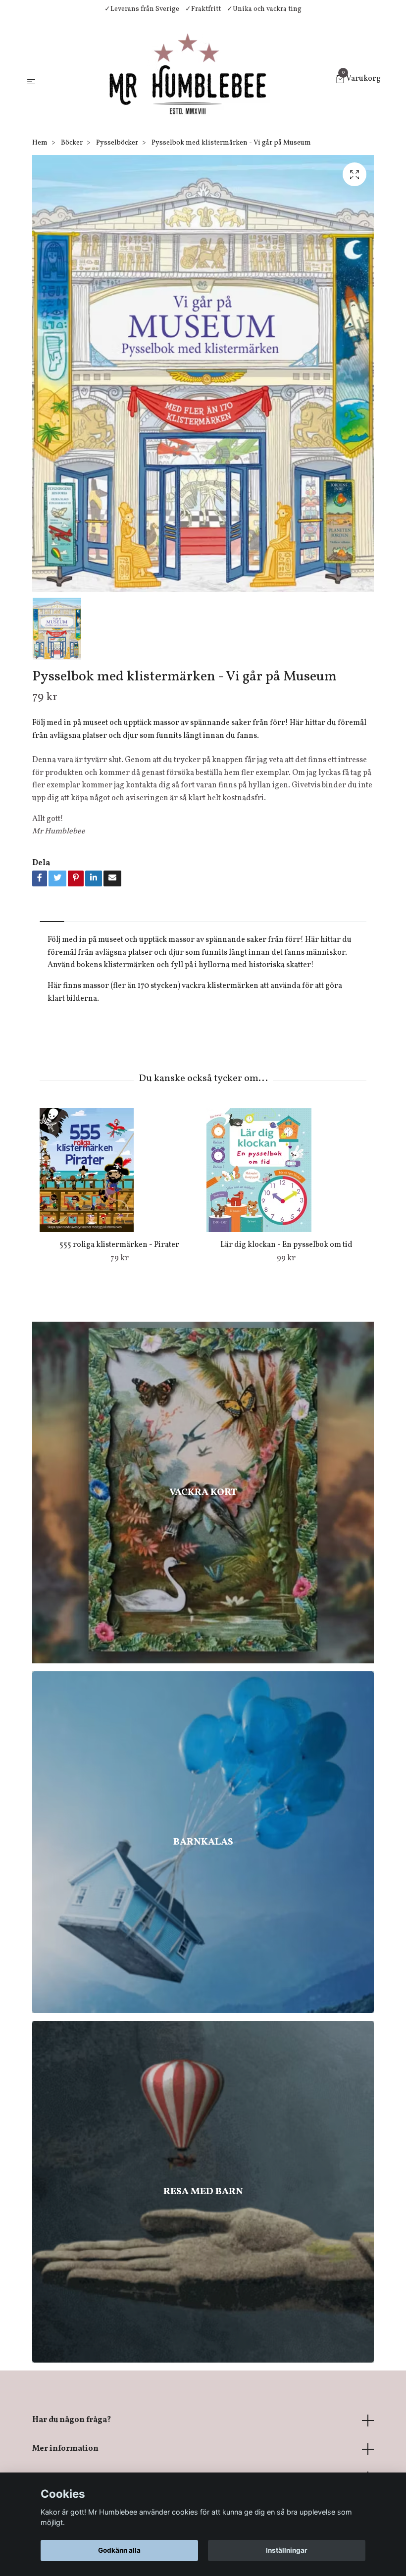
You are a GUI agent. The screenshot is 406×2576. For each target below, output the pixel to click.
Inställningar (287, 2550)
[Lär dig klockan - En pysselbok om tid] (286, 1170)
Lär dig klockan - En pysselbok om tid (286, 1245)
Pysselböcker (117, 143)
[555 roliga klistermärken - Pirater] (119, 1170)
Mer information (65, 2449)
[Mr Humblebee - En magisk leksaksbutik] (187, 80)
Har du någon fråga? (72, 2420)
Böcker (72, 143)
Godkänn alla (119, 2550)
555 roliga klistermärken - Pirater (119, 1245)
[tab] (52, 913)
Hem (40, 143)
